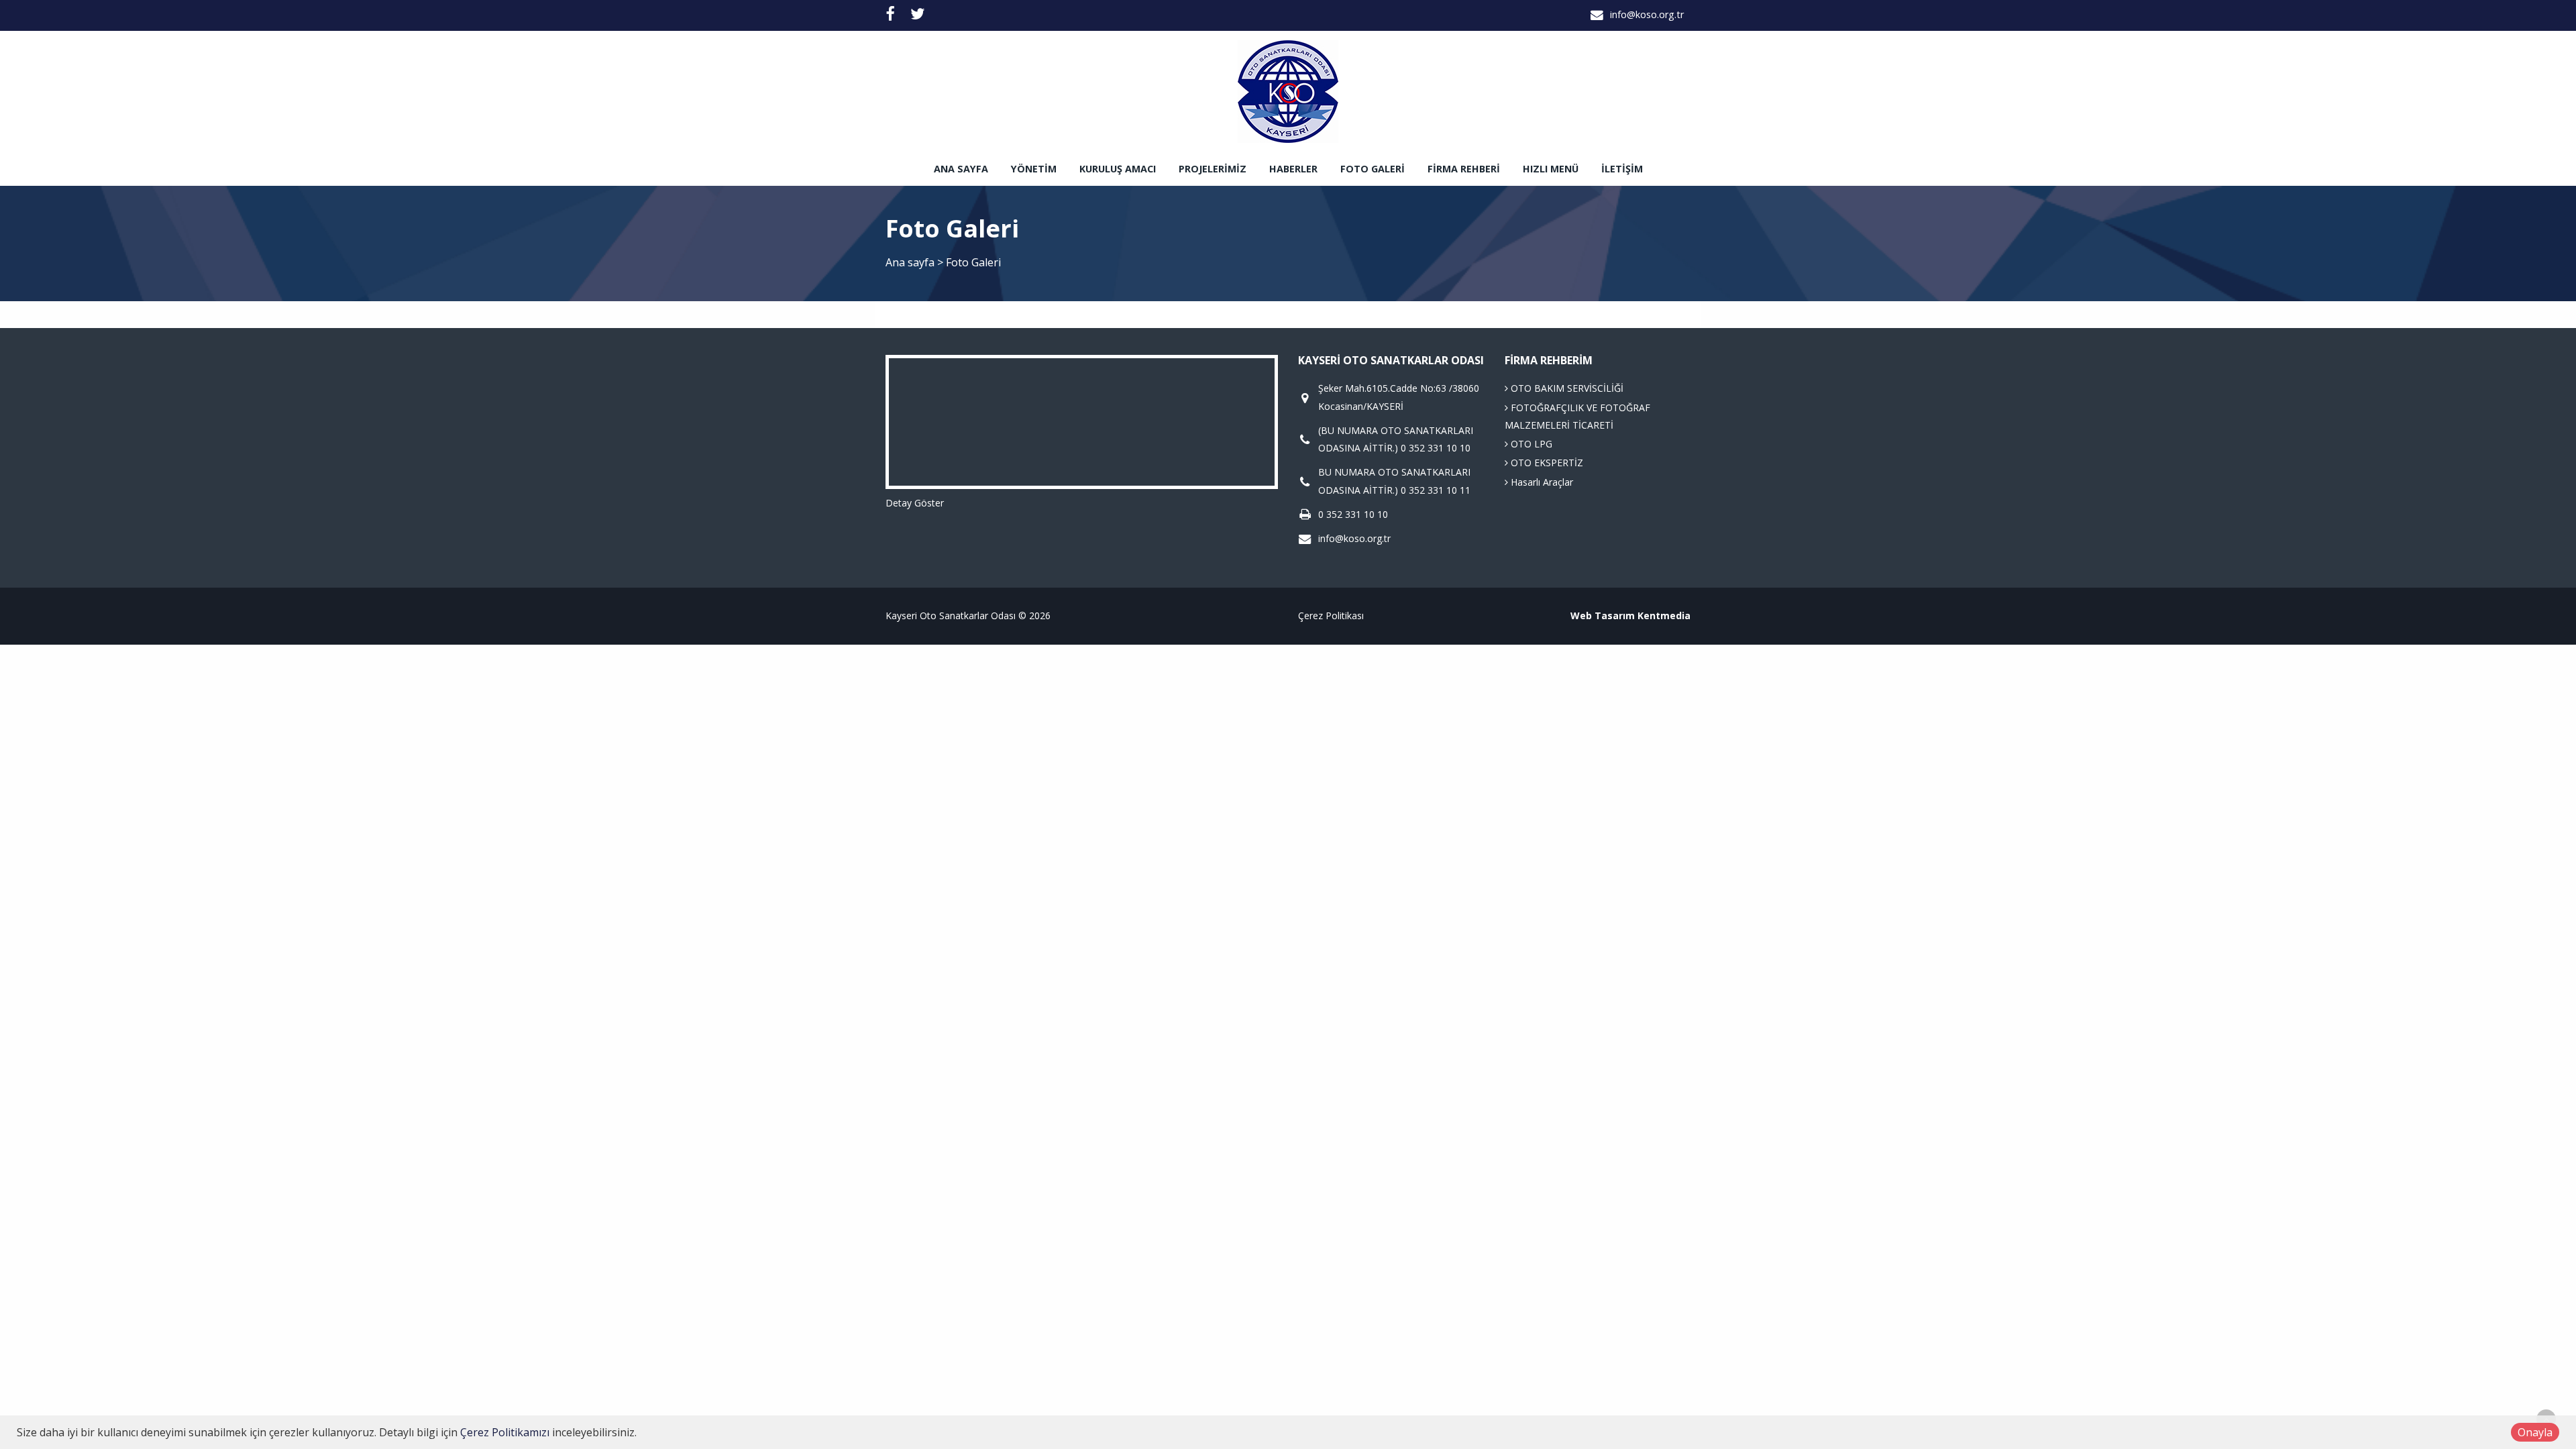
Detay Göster (915, 503)
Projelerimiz (1213, 169)
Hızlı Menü (1551, 169)
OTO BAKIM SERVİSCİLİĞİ (1566, 388)
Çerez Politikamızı (505, 1432)
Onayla (2535, 1432)
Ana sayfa (961, 169)
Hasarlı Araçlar (1541, 482)
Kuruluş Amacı (1118, 169)
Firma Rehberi (1464, 169)
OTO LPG (1530, 444)
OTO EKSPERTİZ (1546, 463)
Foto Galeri (1373, 169)
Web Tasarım (1603, 615)
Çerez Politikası (1331, 615)
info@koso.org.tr (1647, 14)
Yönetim (1034, 169)
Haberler (1293, 169)
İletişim (1622, 169)
